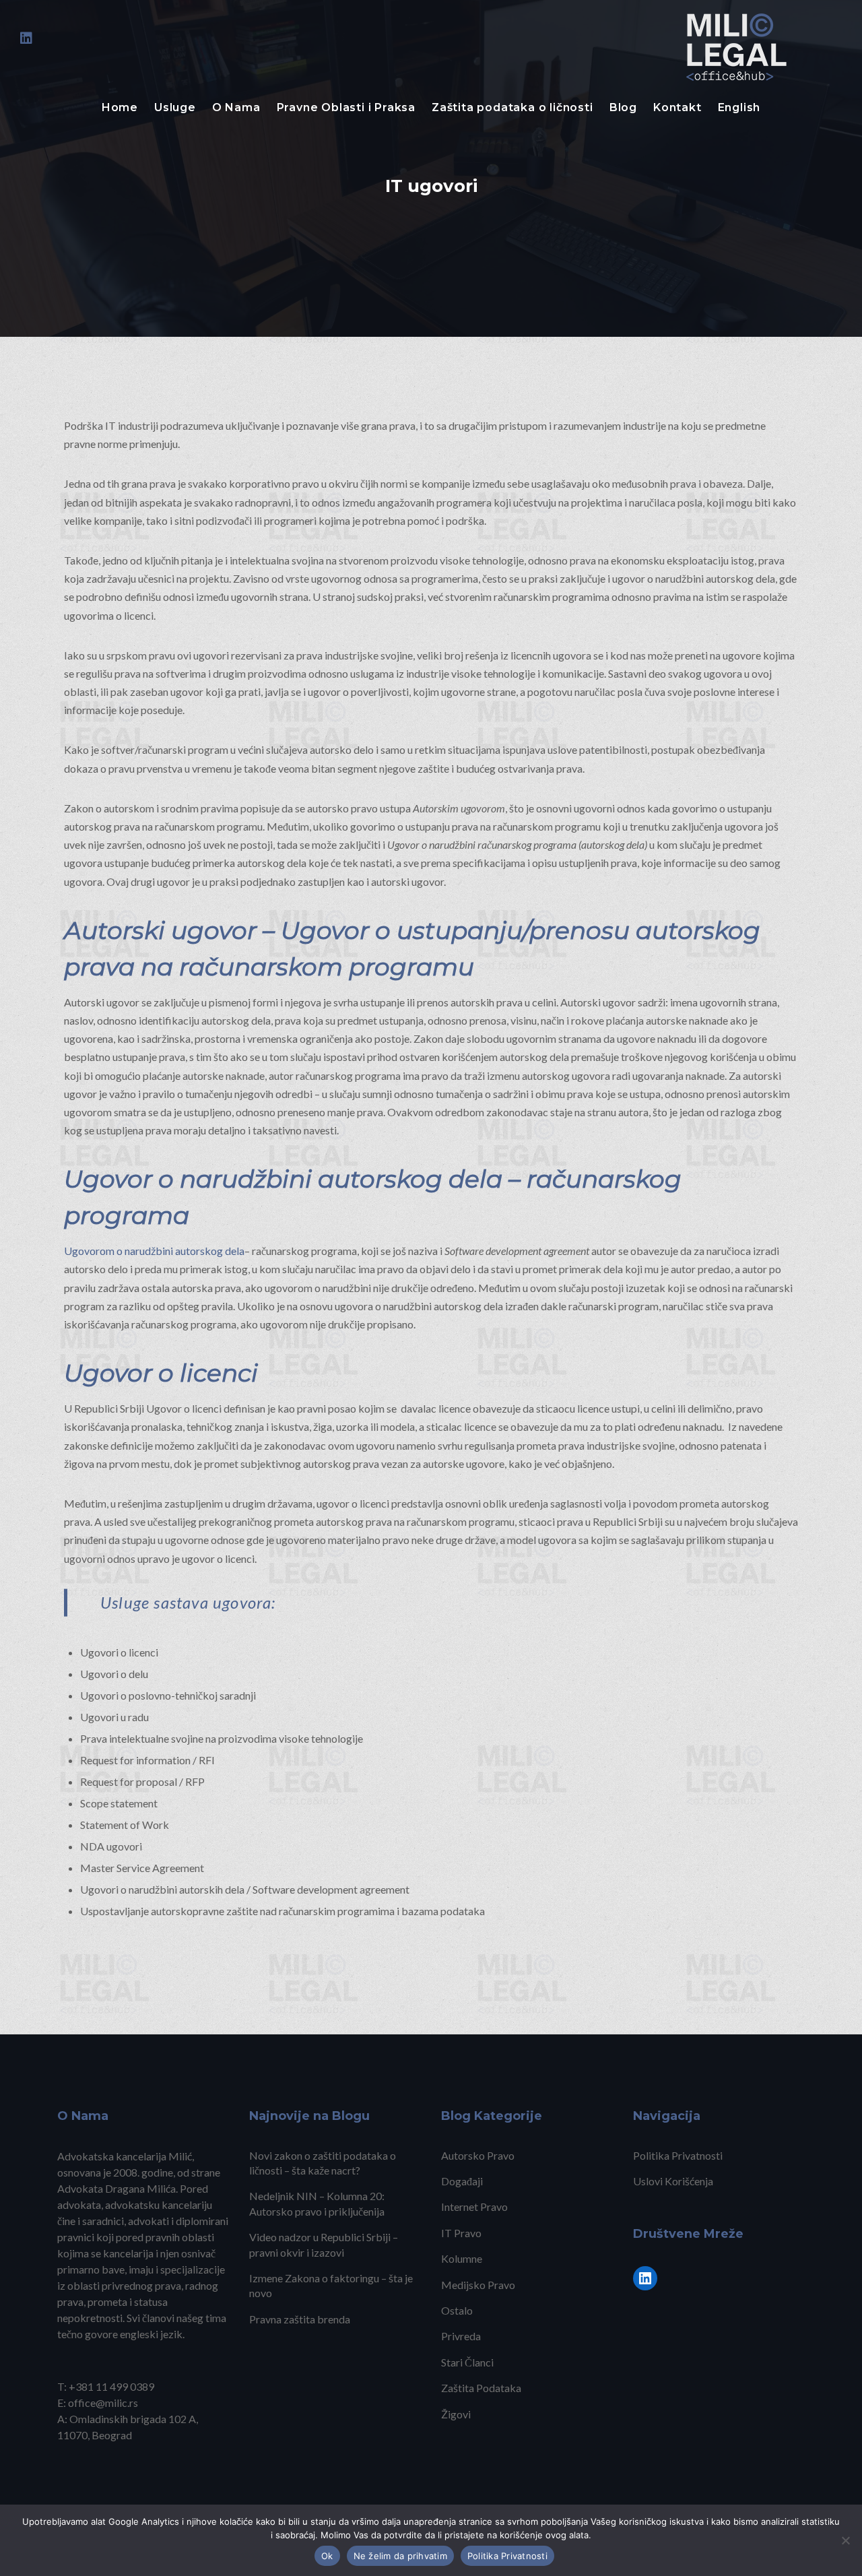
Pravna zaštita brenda (300, 2319)
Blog (623, 107)
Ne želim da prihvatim (400, 2556)
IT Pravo (461, 2233)
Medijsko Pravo (478, 2285)
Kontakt (677, 107)
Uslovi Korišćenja (673, 2181)
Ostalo (457, 2310)
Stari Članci (467, 2362)
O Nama (236, 107)
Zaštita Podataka (481, 2388)
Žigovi (456, 2414)
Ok (327, 2556)
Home (120, 107)
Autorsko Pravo (478, 2155)
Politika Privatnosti (678, 2155)
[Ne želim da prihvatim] (845, 2540)
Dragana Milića (140, 2188)
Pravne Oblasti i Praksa (346, 107)
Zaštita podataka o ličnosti (512, 107)
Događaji (462, 2181)
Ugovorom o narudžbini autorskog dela (154, 1251)
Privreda (461, 2336)
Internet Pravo (474, 2207)
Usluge (175, 107)
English (739, 107)
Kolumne (462, 2258)
